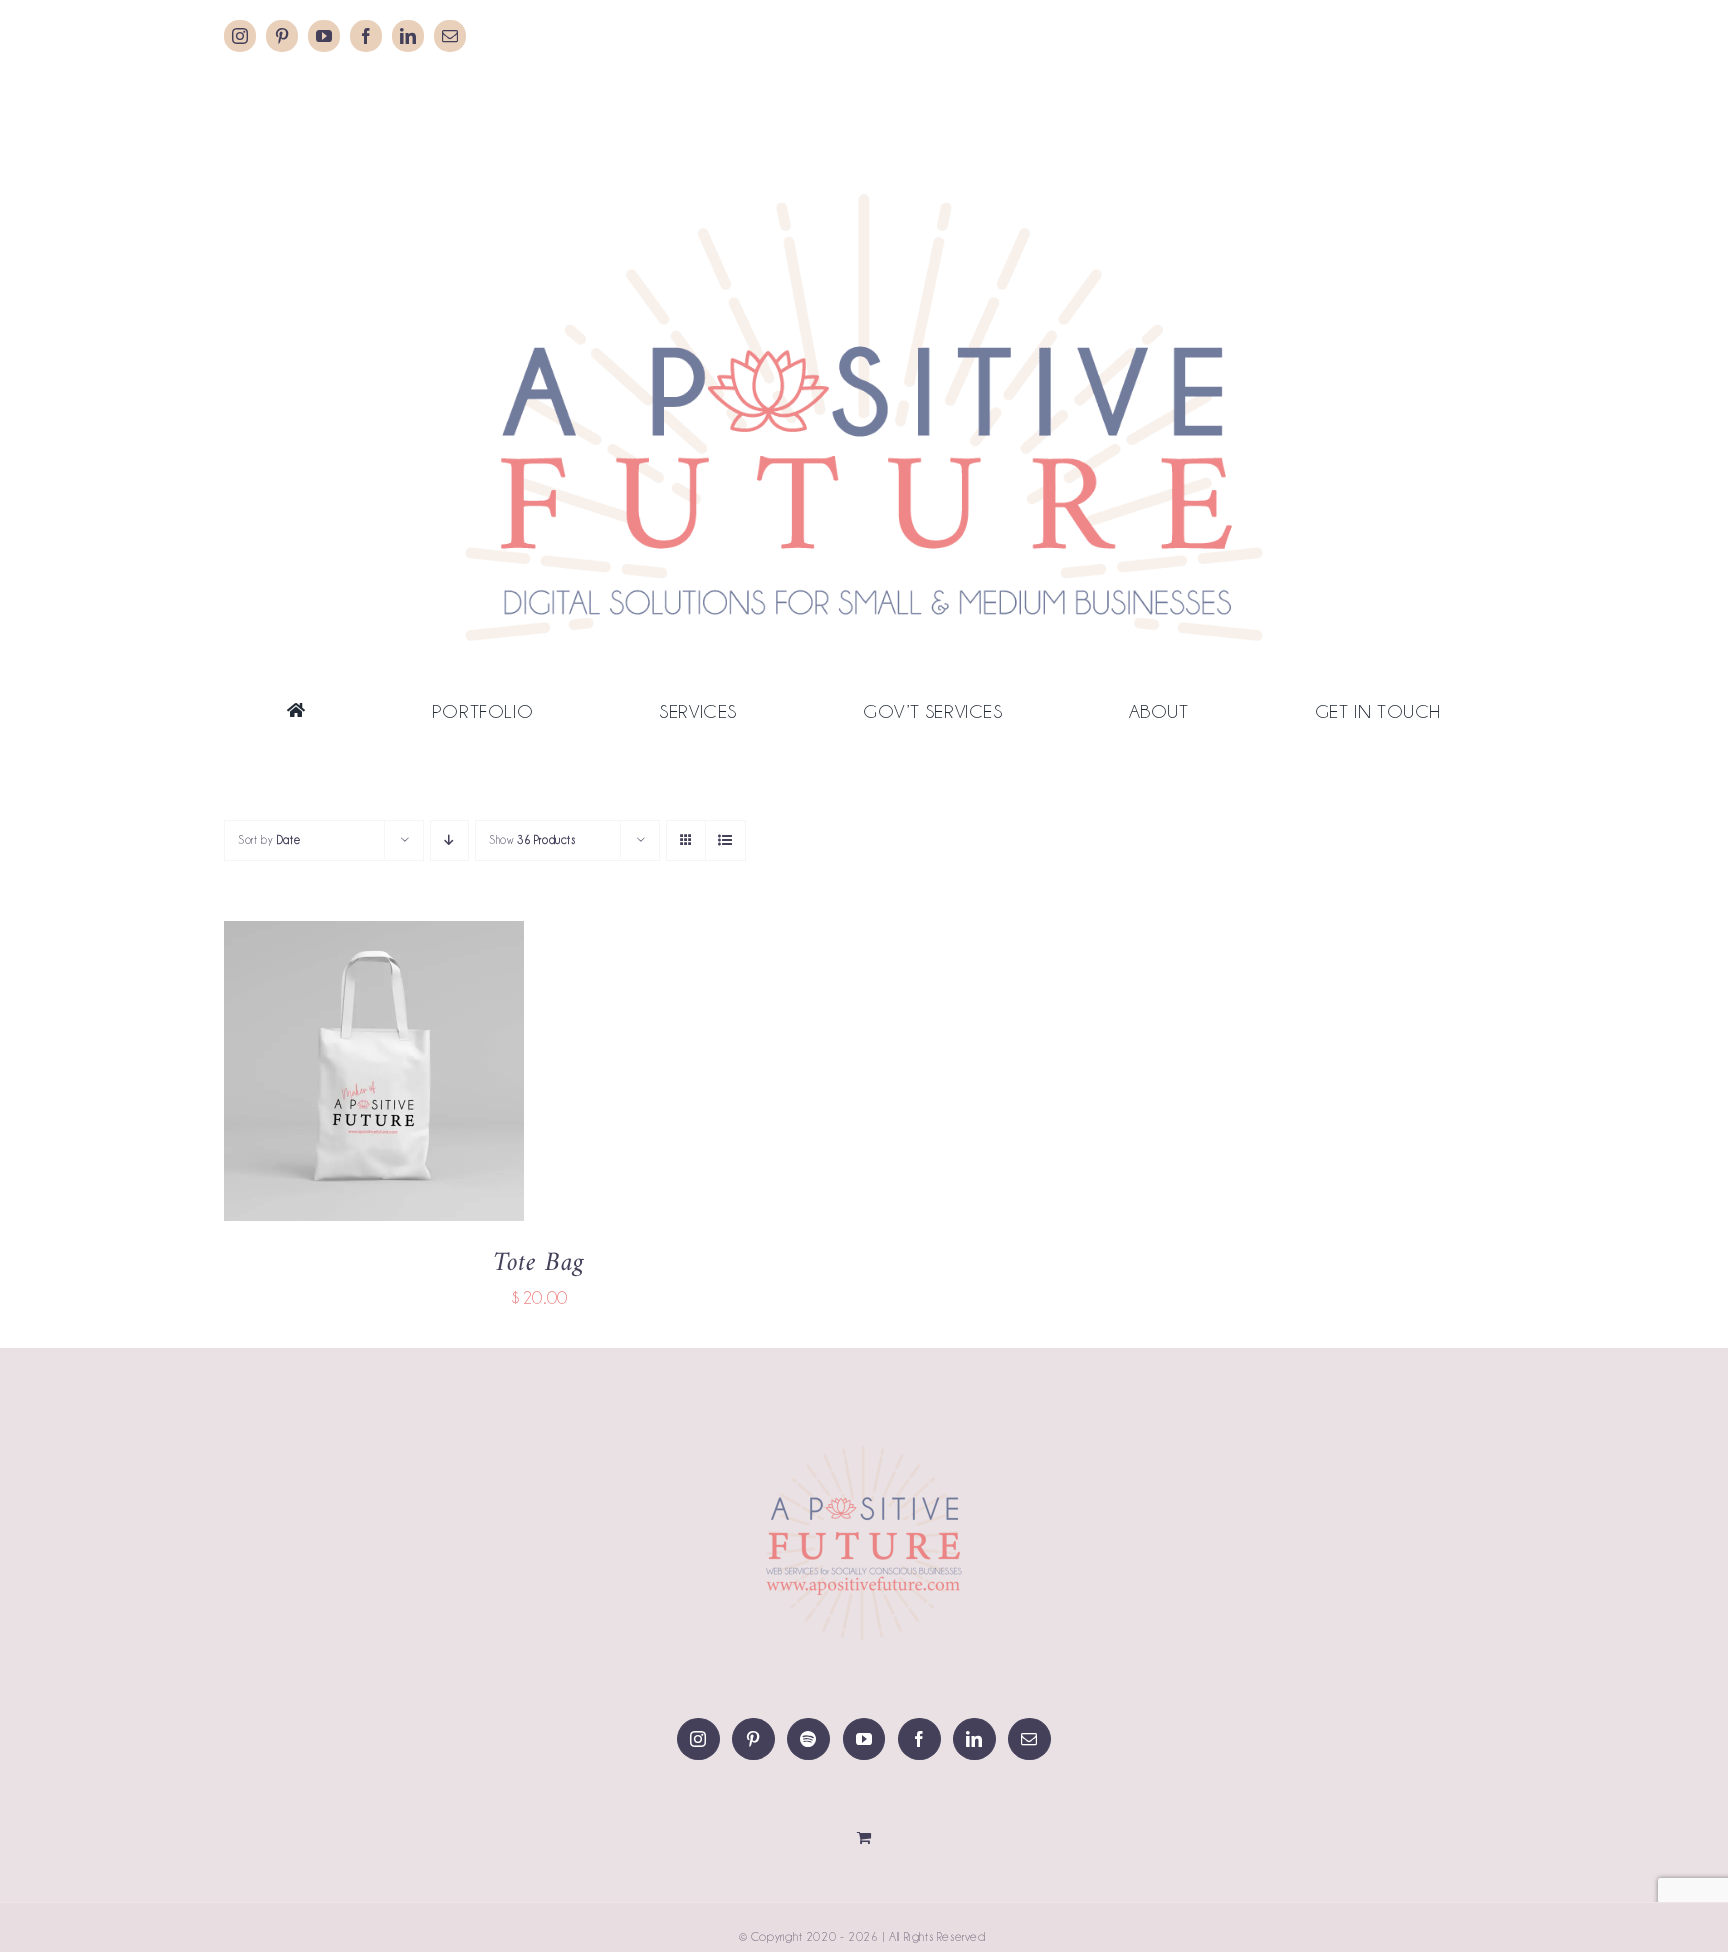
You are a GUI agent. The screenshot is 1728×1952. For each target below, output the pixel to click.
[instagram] (240, 36)
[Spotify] (808, 1739)
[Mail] (1029, 1739)
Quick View (439, 1075)
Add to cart (313, 1075)
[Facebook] (919, 1739)
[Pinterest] (753, 1739)
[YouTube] (864, 1739)
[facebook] (366, 36)
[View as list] (725, 840)
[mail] (450, 36)
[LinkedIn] (974, 1739)
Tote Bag (539, 1263)
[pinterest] (282, 36)
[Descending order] (449, 840)
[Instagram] (698, 1739)
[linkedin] (408, 36)
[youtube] (324, 36)
